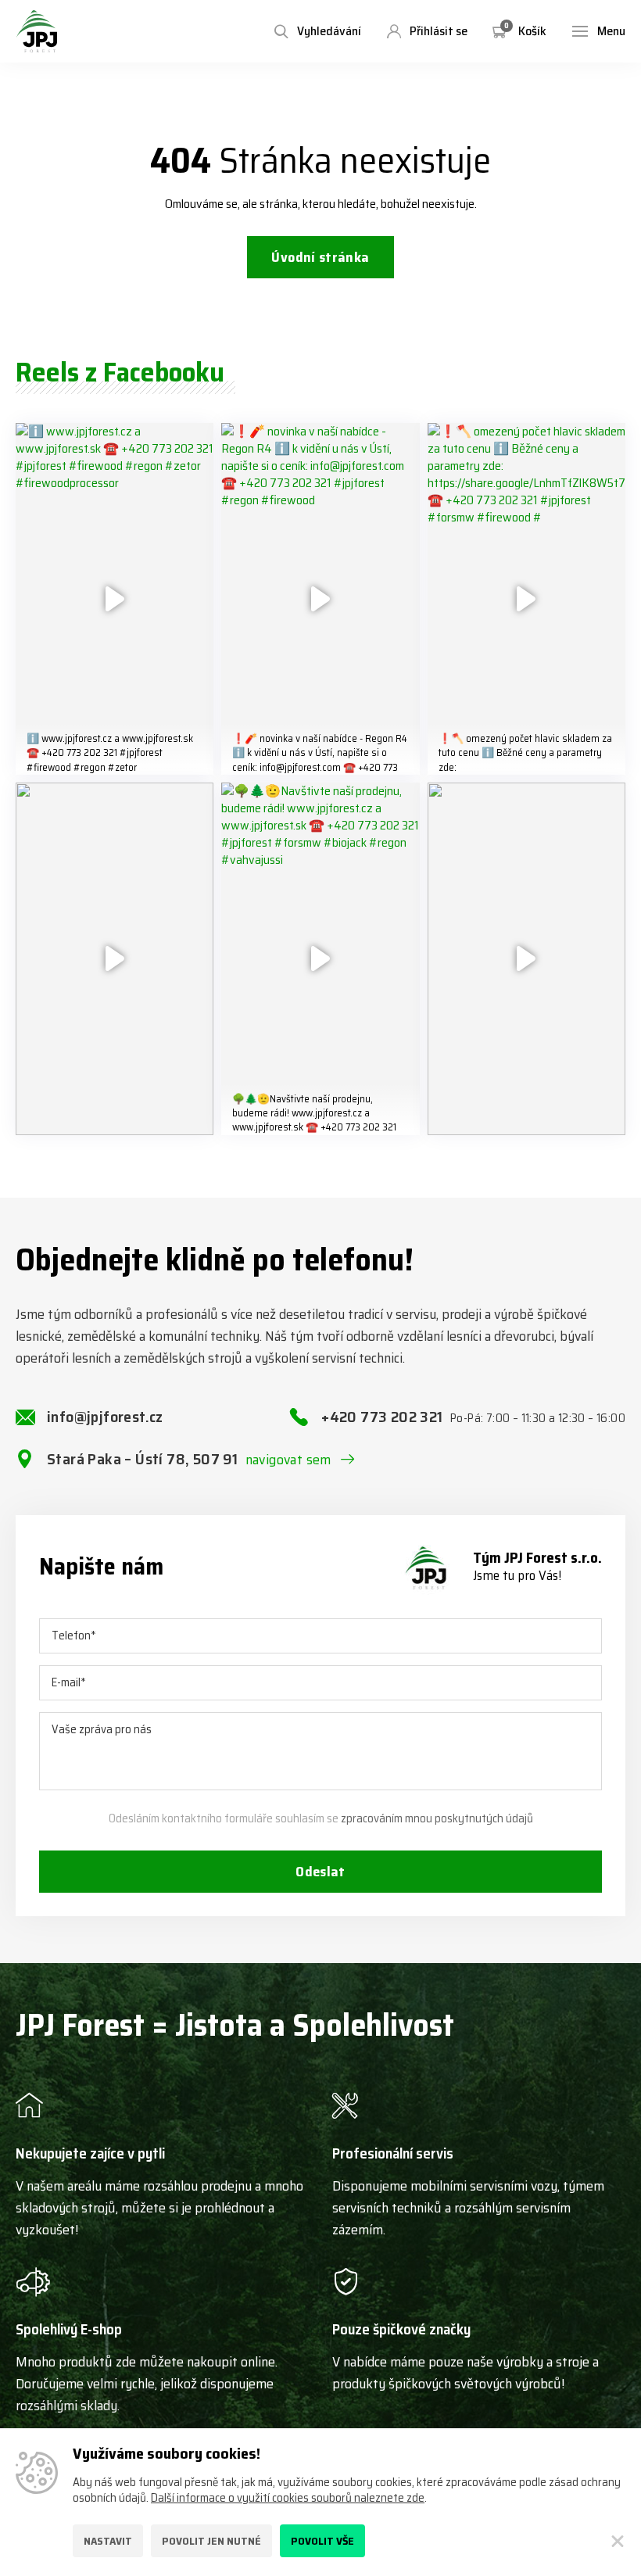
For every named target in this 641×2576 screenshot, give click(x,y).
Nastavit (108, 2541)
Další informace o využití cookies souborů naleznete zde (288, 2498)
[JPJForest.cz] (37, 31)
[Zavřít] (618, 2541)
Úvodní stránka (320, 257)
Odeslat (320, 1872)
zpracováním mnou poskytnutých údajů (437, 1818)
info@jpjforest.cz (105, 1417)
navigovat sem (288, 1460)
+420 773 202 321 (473, 1417)
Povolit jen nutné (211, 2541)
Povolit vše (322, 2541)
